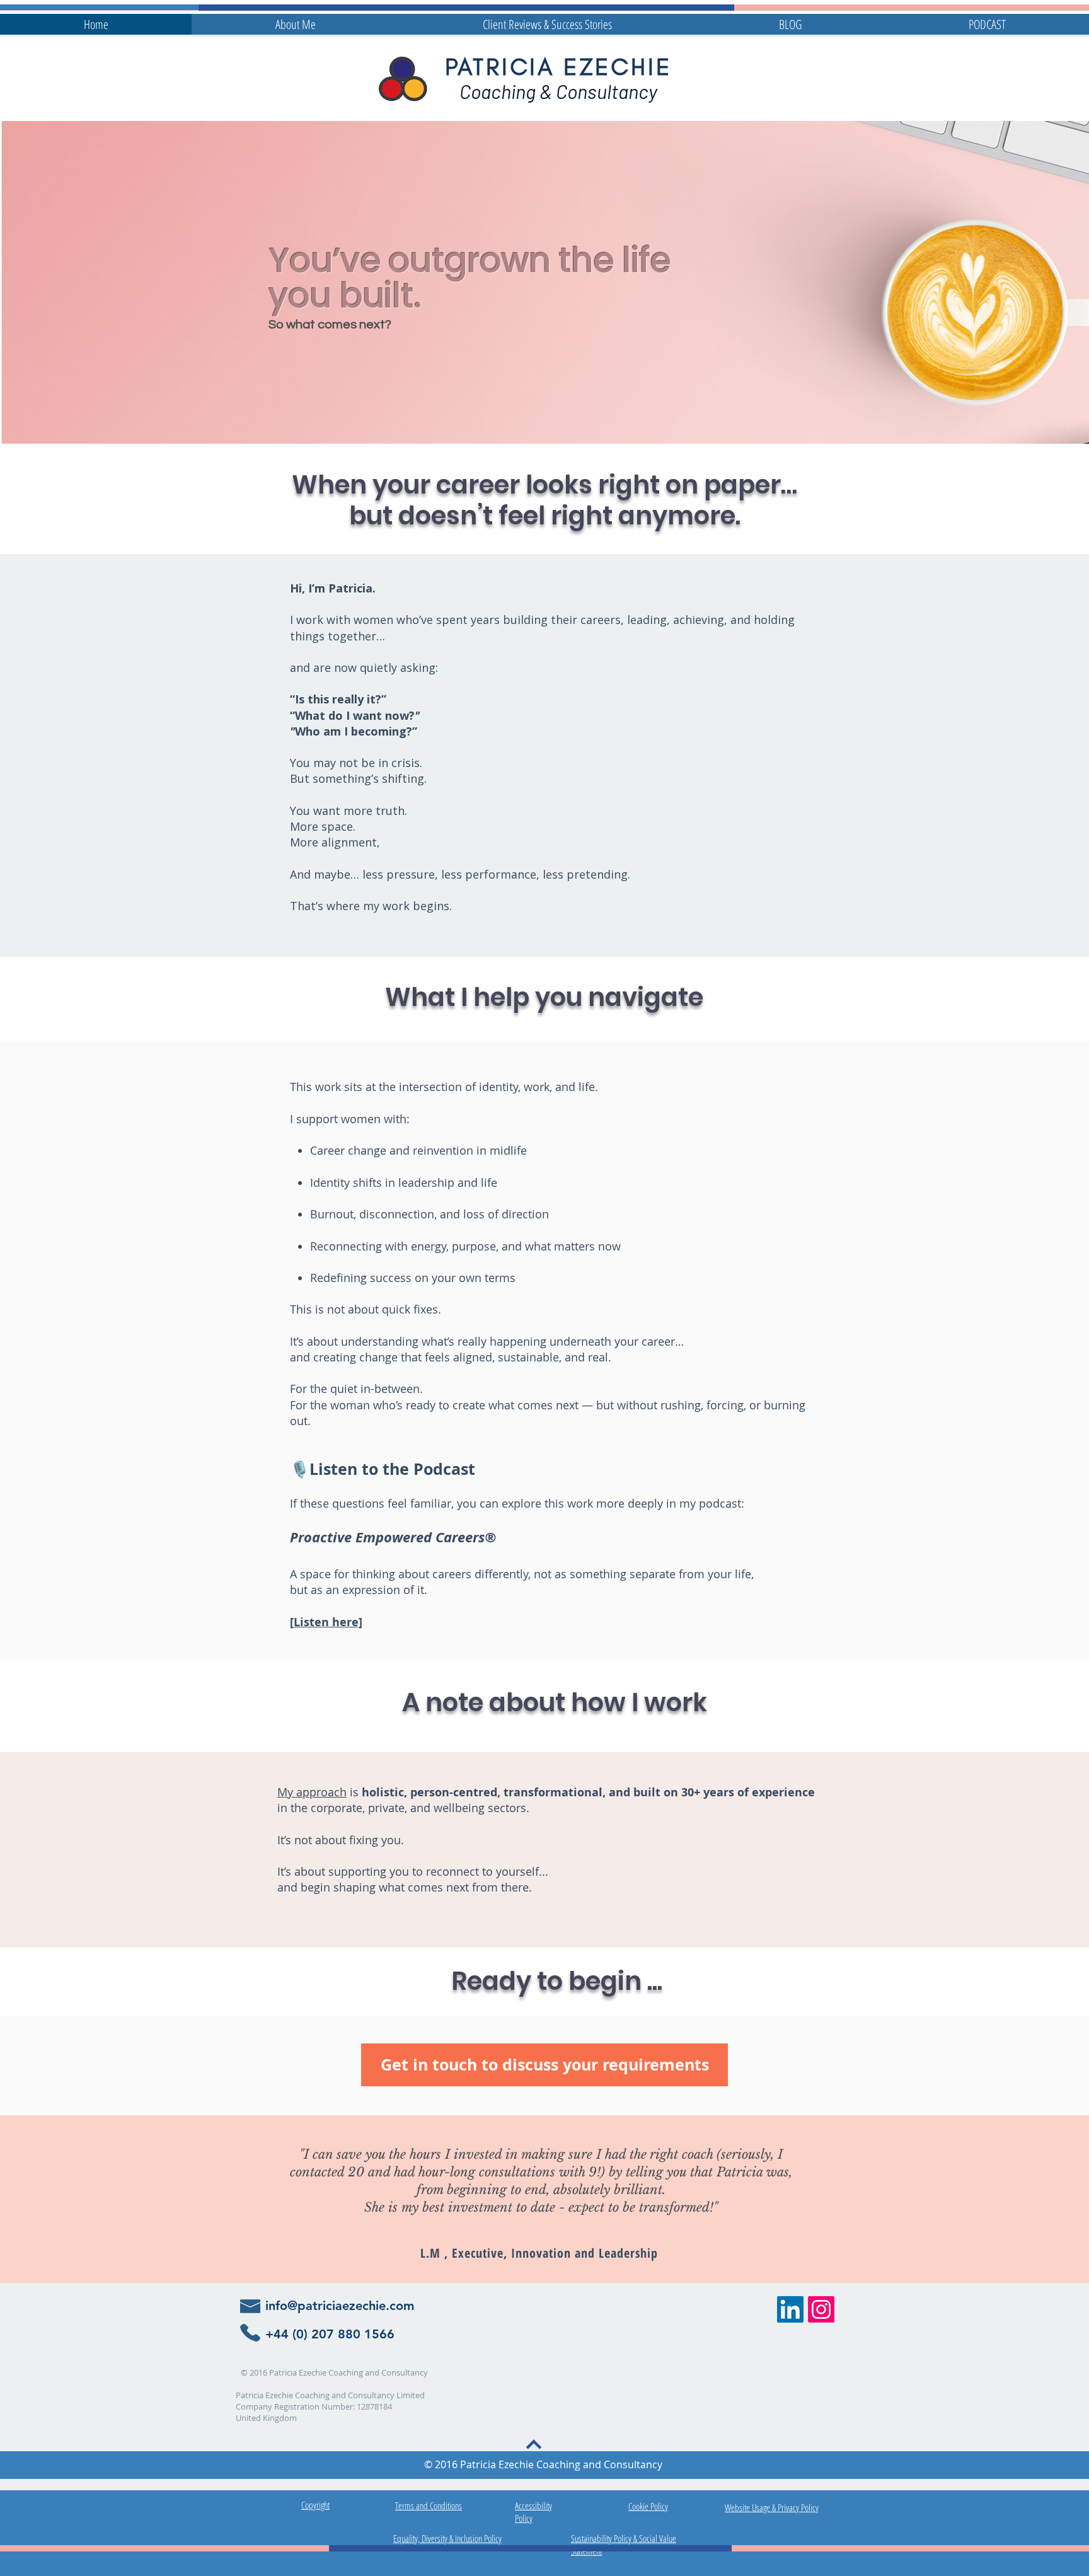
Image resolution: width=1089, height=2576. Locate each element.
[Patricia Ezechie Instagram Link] (821, 2309)
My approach (312, 1792)
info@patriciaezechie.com (340, 2306)
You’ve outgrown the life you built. (470, 278)
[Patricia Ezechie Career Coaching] (790, 2309)
